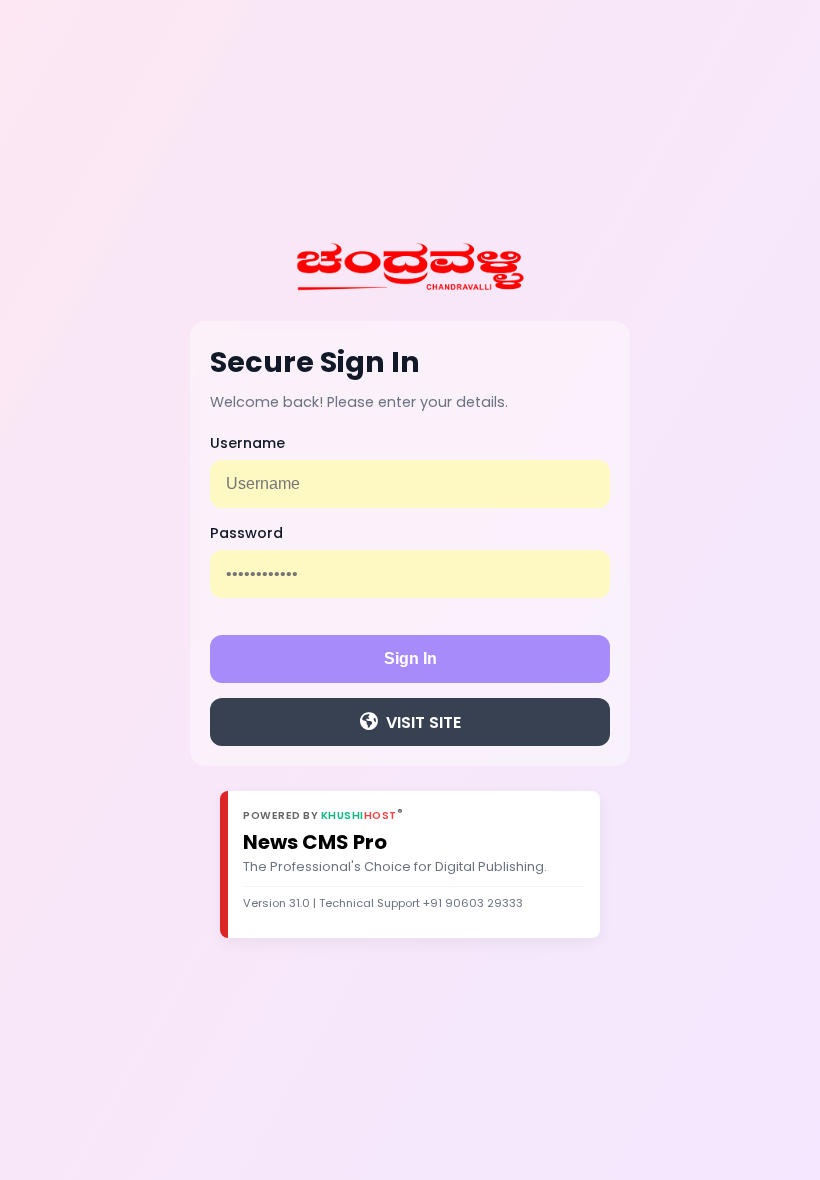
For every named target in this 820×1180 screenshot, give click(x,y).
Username (247, 443)
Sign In (410, 658)
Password (246, 533)
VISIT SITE (423, 722)
